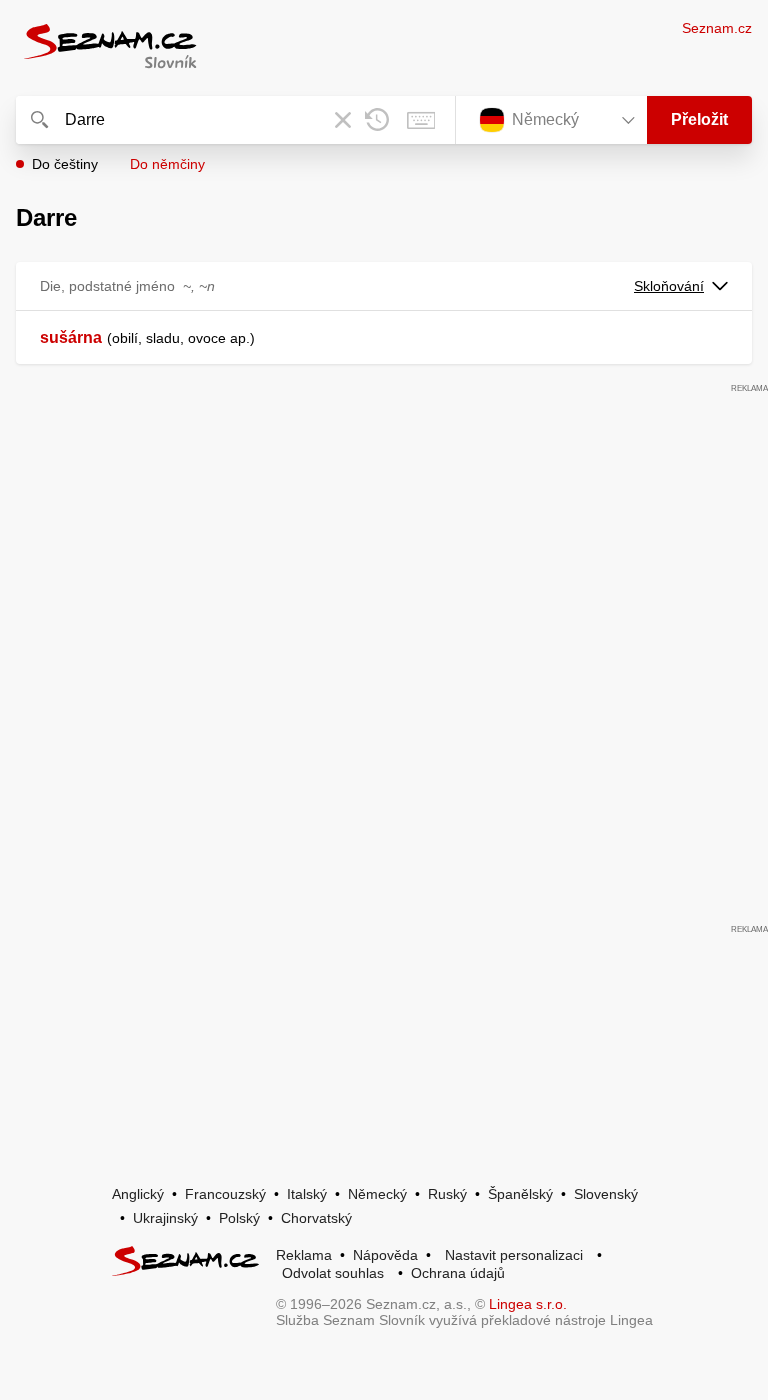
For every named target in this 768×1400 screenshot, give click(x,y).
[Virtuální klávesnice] (421, 120)
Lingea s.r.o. (528, 1304)
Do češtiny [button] (65, 164)
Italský (307, 1194)
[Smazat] (343, 120)
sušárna (71, 337)
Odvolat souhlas (333, 1273)
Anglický (138, 1194)
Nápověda (385, 1255)
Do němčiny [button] (167, 164)
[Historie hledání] (377, 120)
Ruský (447, 1194)
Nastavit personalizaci (514, 1255)
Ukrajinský (165, 1218)
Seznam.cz (717, 28)
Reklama (304, 1255)
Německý (377, 1194)
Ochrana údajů (458, 1273)
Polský (239, 1218)
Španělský (520, 1194)
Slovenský (606, 1194)
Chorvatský (316, 1218)
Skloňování (669, 286)
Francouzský (225, 1194)
